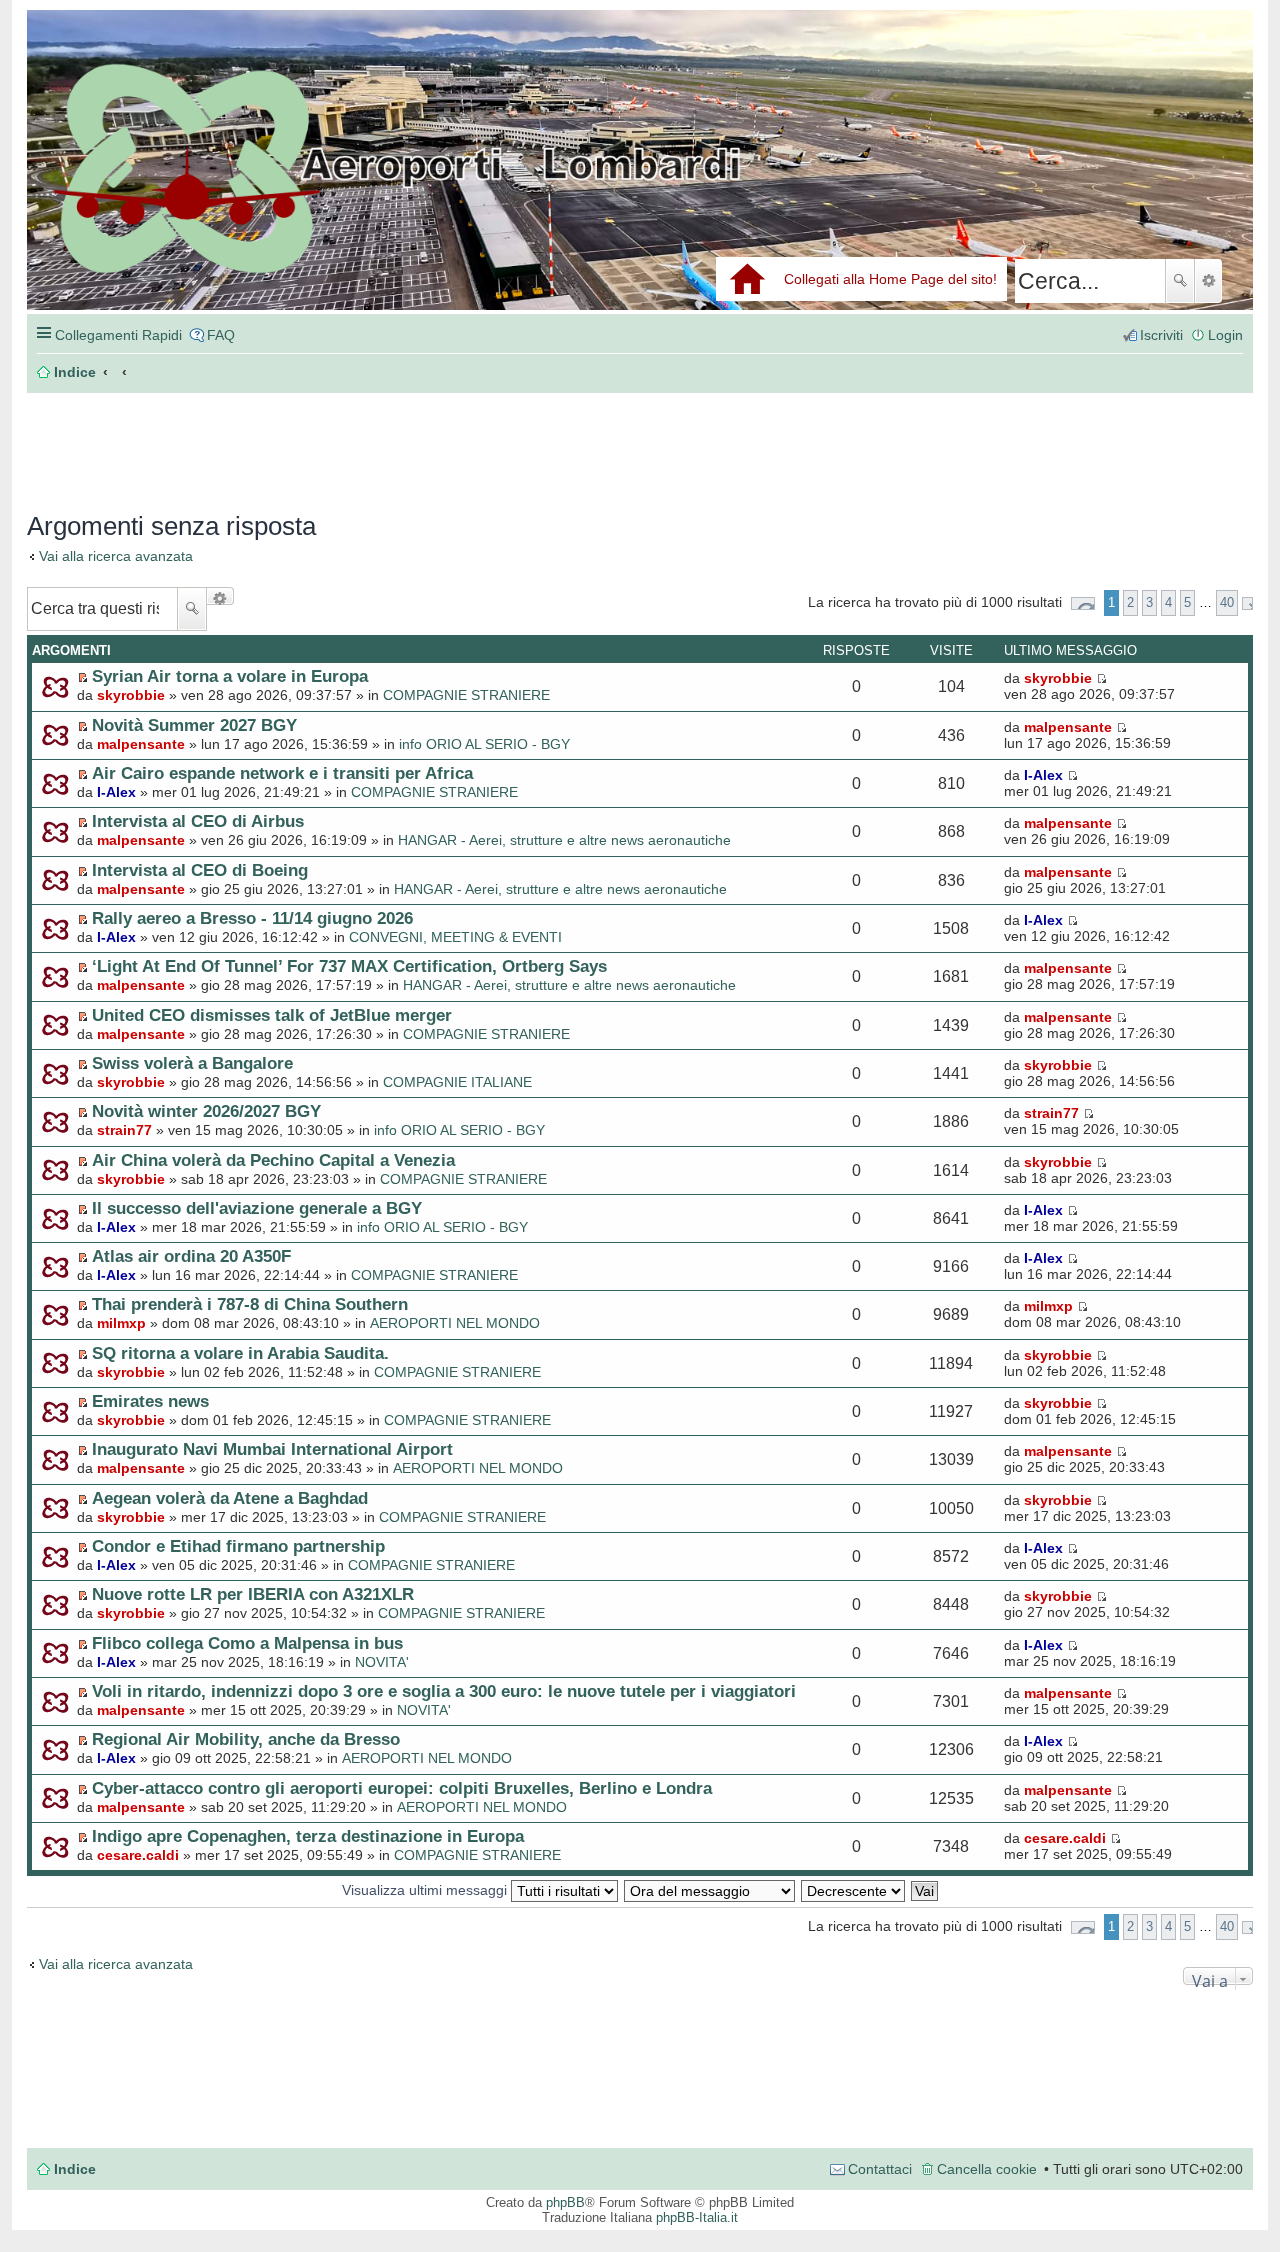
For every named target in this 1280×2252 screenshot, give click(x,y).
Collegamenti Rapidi (118, 335)
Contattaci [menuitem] (880, 2169)
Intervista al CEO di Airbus (198, 821)
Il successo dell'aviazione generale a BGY (257, 1208)
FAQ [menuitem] (221, 335)
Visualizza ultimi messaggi (426, 1890)
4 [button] (1168, 602)
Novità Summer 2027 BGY (194, 725)
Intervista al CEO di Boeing (200, 870)
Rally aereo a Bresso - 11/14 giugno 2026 (252, 918)
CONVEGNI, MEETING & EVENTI (455, 937)
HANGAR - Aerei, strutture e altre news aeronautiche (564, 840)
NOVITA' (382, 1662)
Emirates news (150, 1401)
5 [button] (1187, 602)
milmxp (121, 1323)
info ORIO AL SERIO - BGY (484, 744)
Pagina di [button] (1083, 603)
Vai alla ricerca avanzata (116, 556)
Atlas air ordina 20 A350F (191, 1256)
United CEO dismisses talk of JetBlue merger (272, 1015)
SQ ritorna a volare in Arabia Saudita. (240, 1353)
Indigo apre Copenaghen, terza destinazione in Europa (308, 1836)
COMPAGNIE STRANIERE (466, 695)
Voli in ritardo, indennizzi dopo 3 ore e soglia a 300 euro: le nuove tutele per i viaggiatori (444, 1691)
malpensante (141, 744)
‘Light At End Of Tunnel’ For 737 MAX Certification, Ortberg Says (349, 966)
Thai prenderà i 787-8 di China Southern (250, 1304)
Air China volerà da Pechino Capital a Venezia (273, 1160)
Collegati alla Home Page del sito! (890, 279)
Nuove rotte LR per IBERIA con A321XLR (253, 1594)
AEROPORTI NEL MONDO (455, 1323)
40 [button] (1227, 602)
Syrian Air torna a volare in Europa (230, 676)
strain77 (124, 1130)
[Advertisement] (327, 442)
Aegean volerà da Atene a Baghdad (230, 1498)
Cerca (1180, 281)
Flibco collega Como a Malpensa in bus (247, 1643)
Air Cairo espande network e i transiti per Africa (282, 773)
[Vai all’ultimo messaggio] (1101, 678)
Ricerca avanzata (1208, 281)
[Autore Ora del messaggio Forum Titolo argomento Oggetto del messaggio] (710, 1890)
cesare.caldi (138, 1855)
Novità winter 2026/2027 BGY (206, 1111)
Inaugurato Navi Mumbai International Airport (272, 1449)
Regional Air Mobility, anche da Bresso (246, 1739)
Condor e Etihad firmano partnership (238, 1546)
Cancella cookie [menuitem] (987, 2169)
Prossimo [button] (1247, 603)
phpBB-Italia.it (697, 2217)
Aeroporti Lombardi (640, 182)
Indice (75, 2169)
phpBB (565, 2202)
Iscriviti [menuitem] (1161, 335)
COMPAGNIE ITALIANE (457, 1082)
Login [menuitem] (1225, 335)
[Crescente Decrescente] (854, 1890)
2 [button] (1130, 602)
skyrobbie (131, 695)
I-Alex (116, 792)
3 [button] (1149, 602)
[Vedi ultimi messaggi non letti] (82, 677)
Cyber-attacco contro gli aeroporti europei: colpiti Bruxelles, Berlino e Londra (402, 1788)
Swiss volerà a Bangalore (192, 1063)
